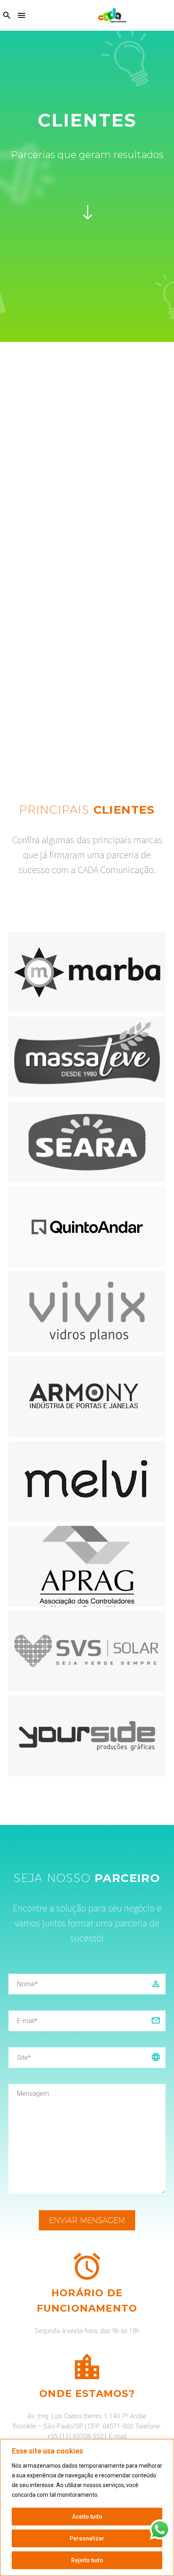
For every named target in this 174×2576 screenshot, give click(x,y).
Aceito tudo (87, 2517)
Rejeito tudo (87, 2560)
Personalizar (87, 2538)
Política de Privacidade (129, 2495)
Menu (21, 15)
